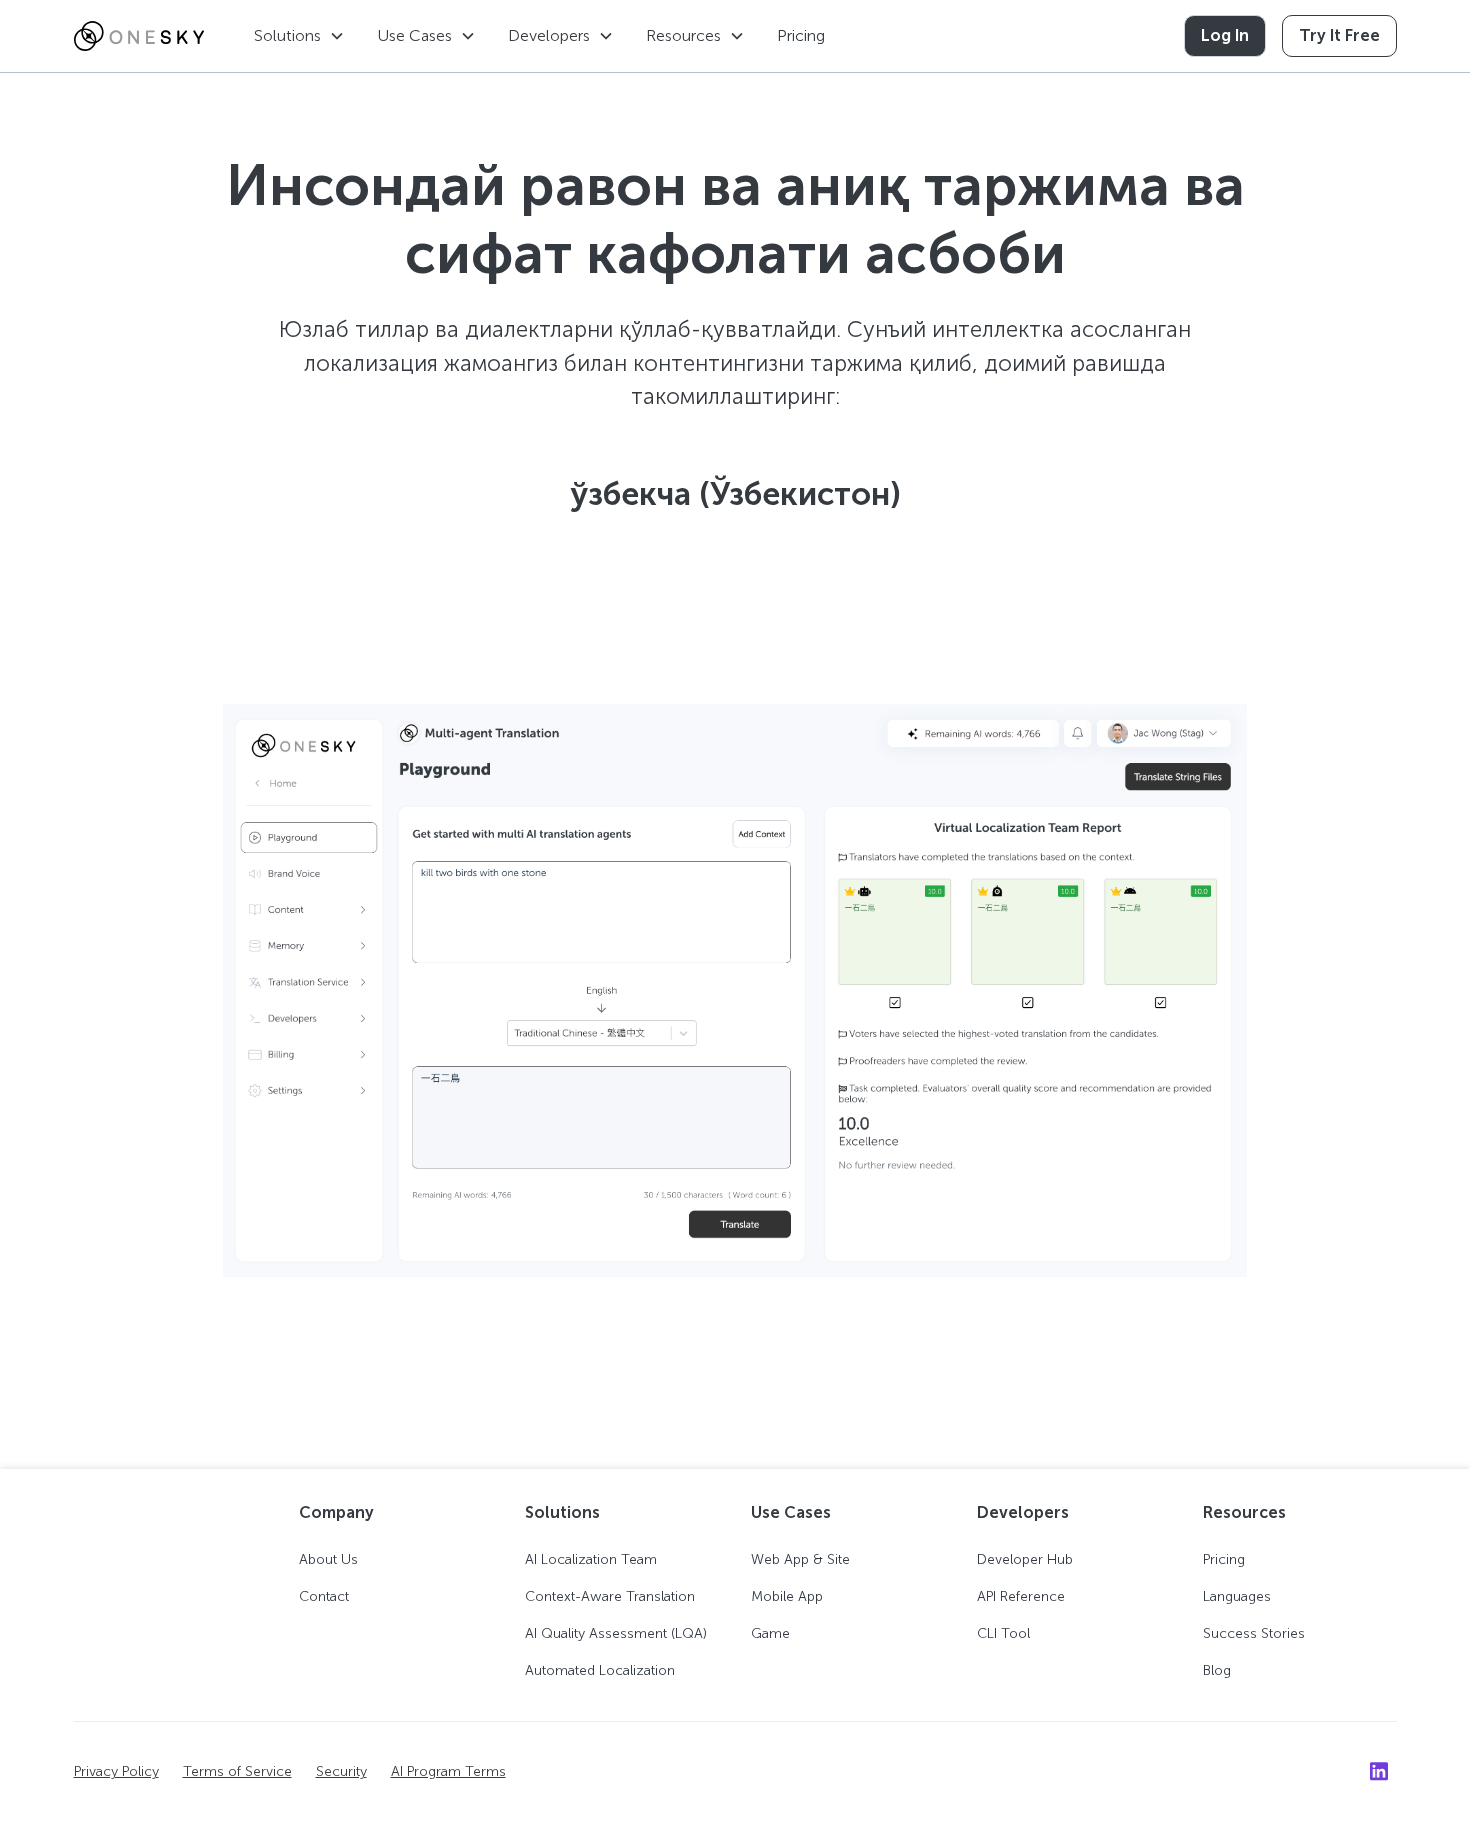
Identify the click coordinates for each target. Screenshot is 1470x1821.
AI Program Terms (448, 1771)
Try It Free (1339, 35)
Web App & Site (800, 1559)
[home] (139, 36)
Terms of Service (237, 1771)
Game (770, 1633)
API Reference (1021, 1596)
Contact (324, 1596)
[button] (299, 36)
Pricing (801, 35)
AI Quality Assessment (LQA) (616, 1633)
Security (341, 1771)
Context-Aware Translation (610, 1596)
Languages (1237, 1596)
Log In (1225, 35)
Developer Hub (1025, 1559)
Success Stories (1254, 1633)
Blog (1217, 1670)
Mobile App (787, 1596)
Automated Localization (600, 1670)
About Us (328, 1559)
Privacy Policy (116, 1771)
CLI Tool (1003, 1633)
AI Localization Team (591, 1559)
